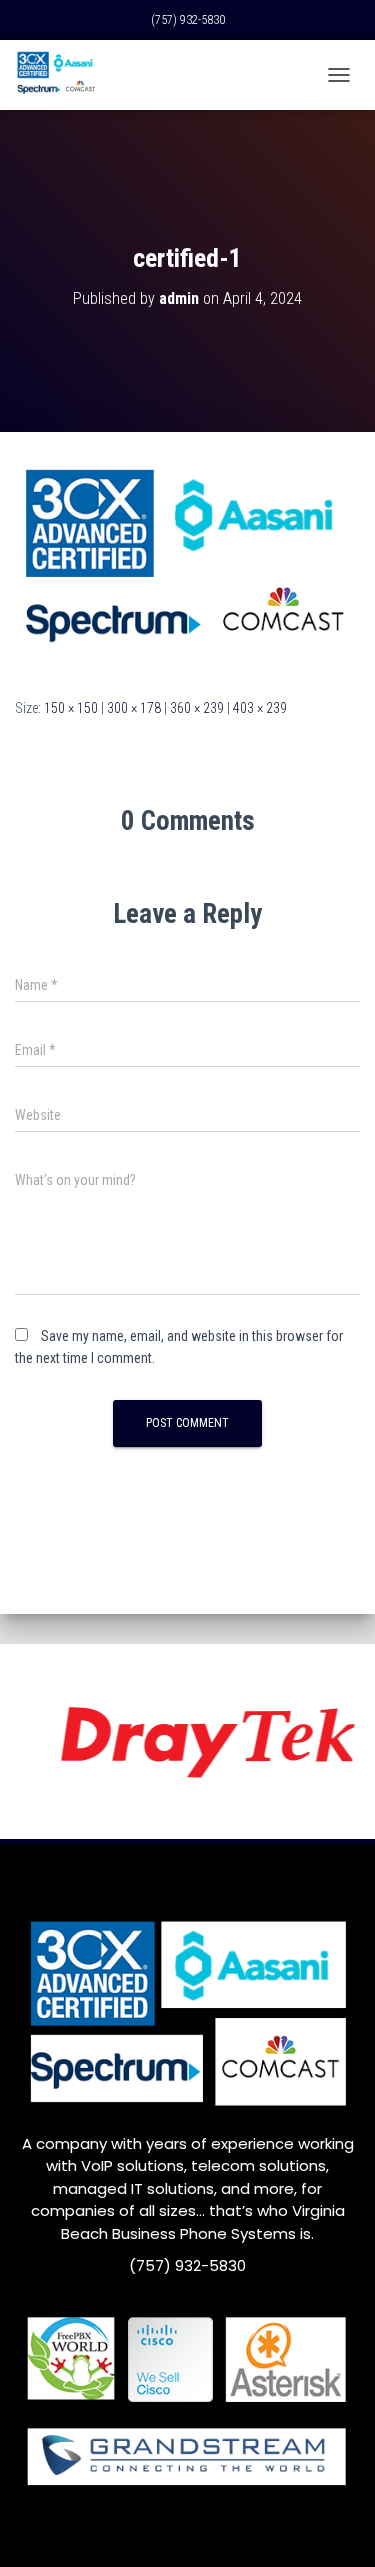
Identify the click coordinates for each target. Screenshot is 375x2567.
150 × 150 (71, 708)
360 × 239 (197, 708)
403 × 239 (260, 708)
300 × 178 (134, 708)
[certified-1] (187, 563)
